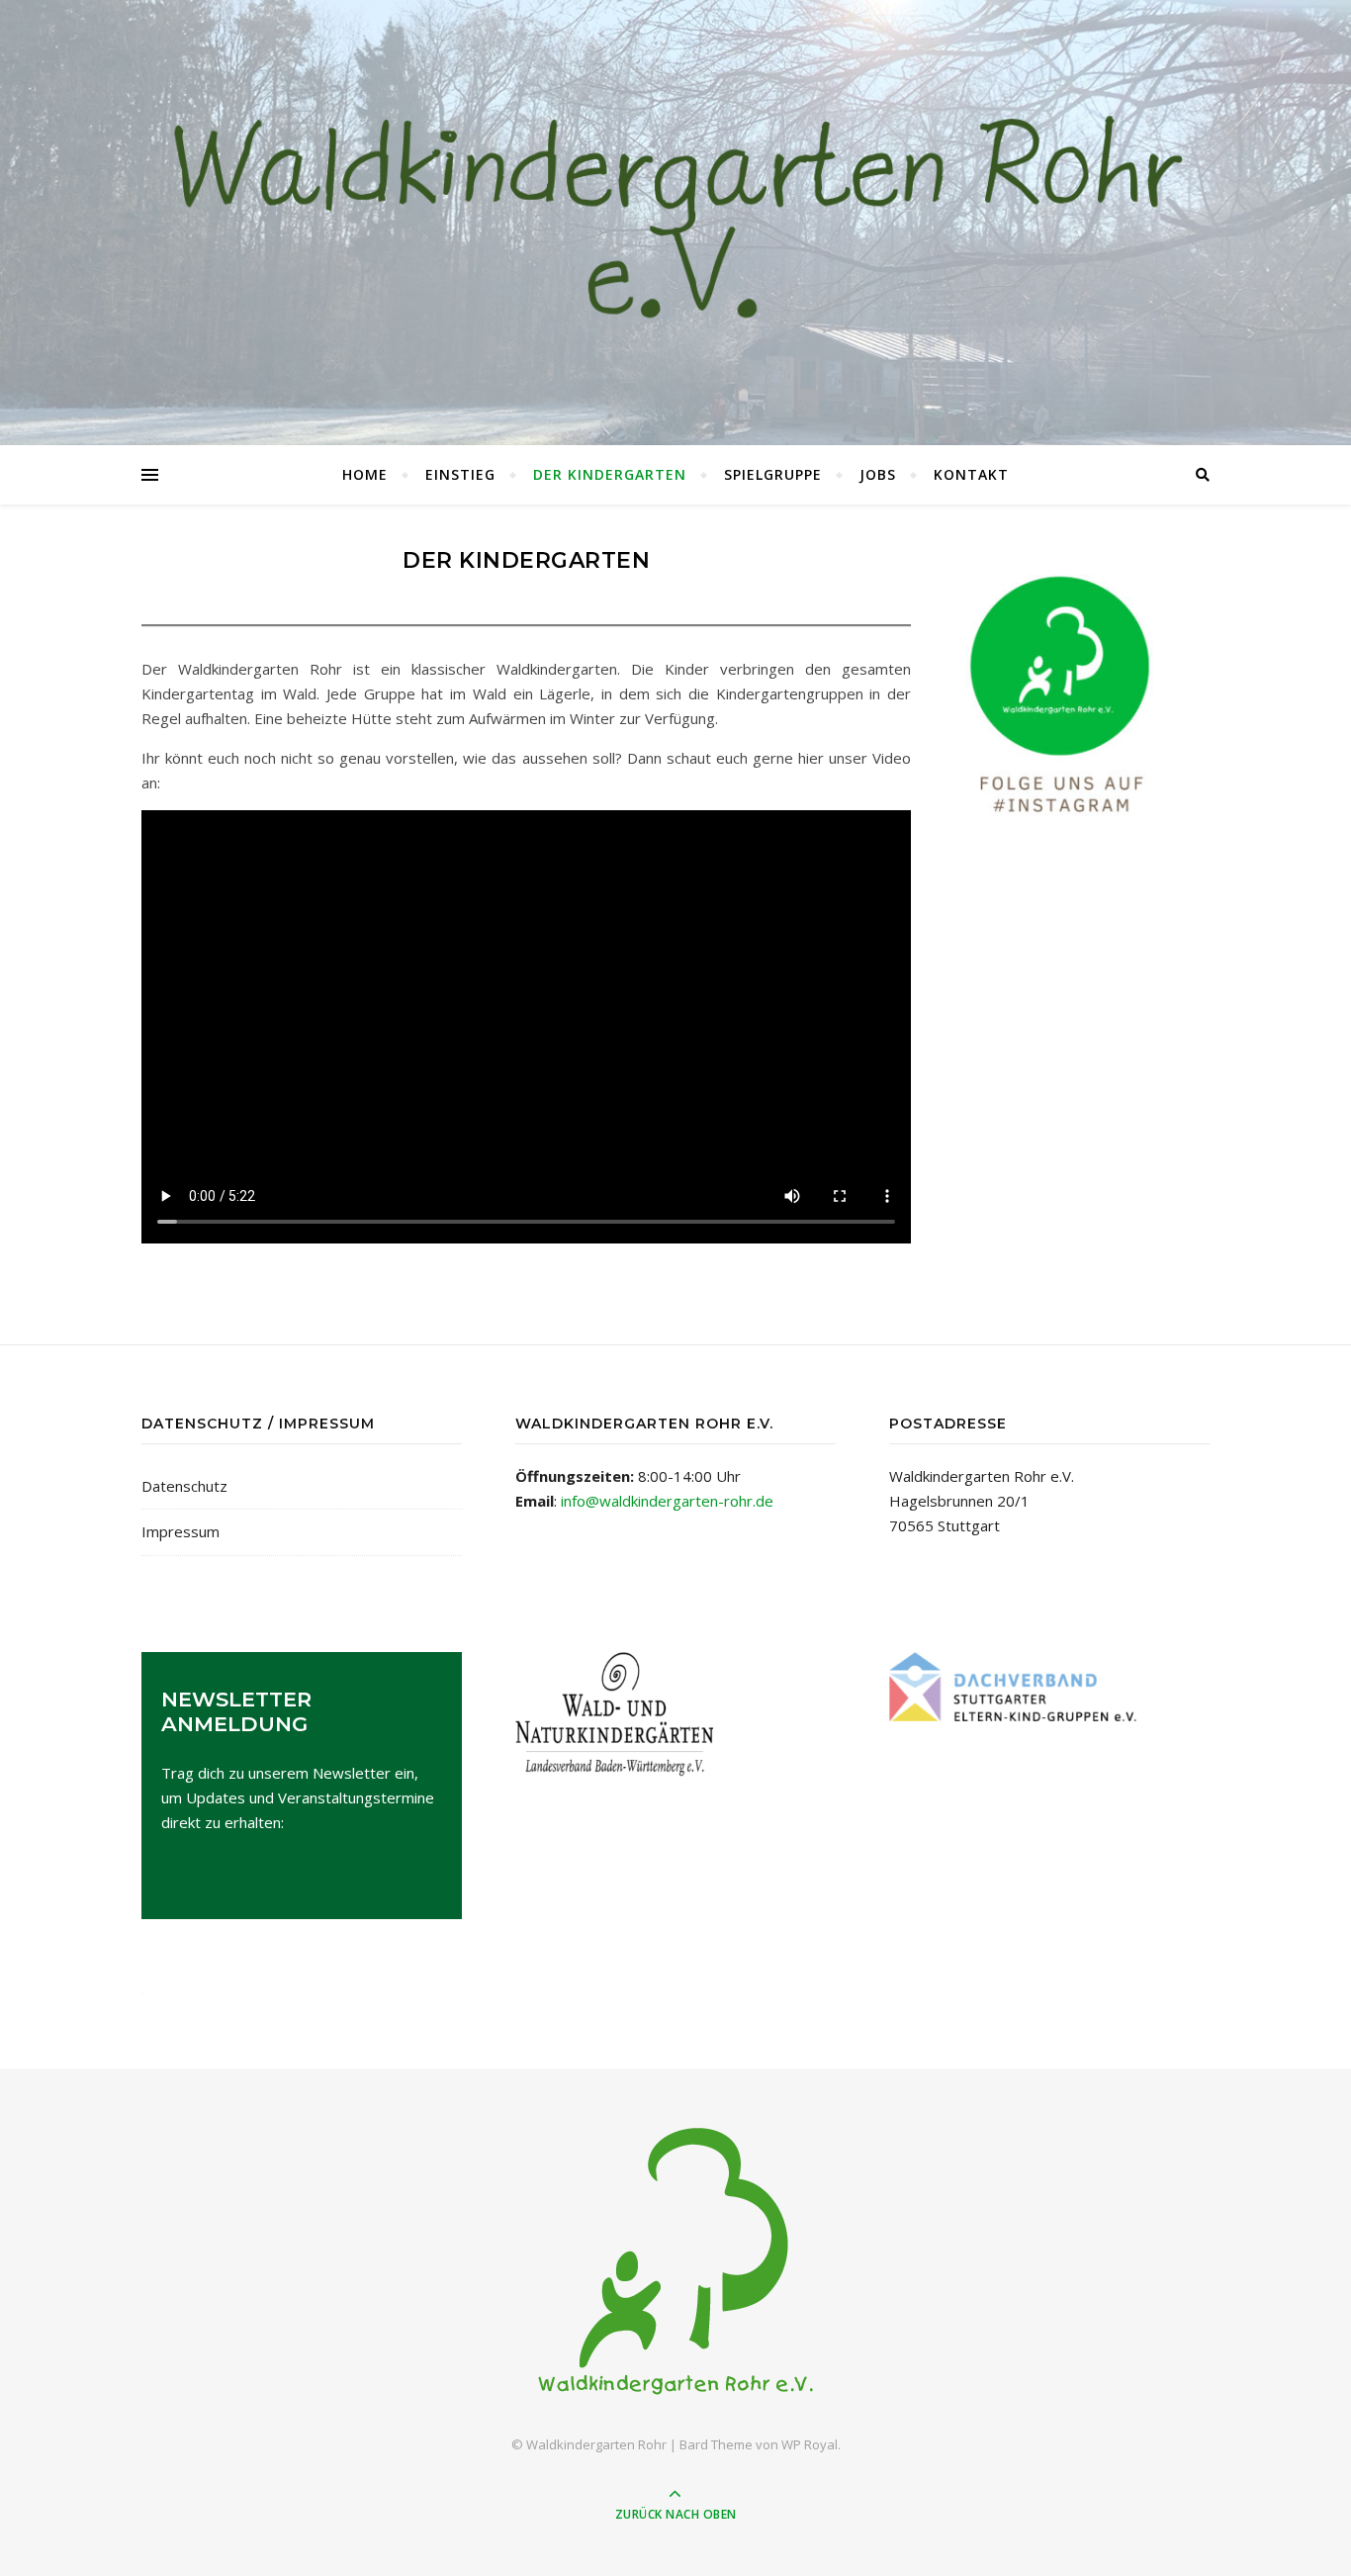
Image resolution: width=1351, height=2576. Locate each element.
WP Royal (810, 2444)
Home (365, 474)
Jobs (878, 474)
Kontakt (971, 474)
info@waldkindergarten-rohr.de (667, 1501)
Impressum (180, 1531)
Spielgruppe (773, 474)
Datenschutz (184, 1486)
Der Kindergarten (610, 474)
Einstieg (460, 474)
